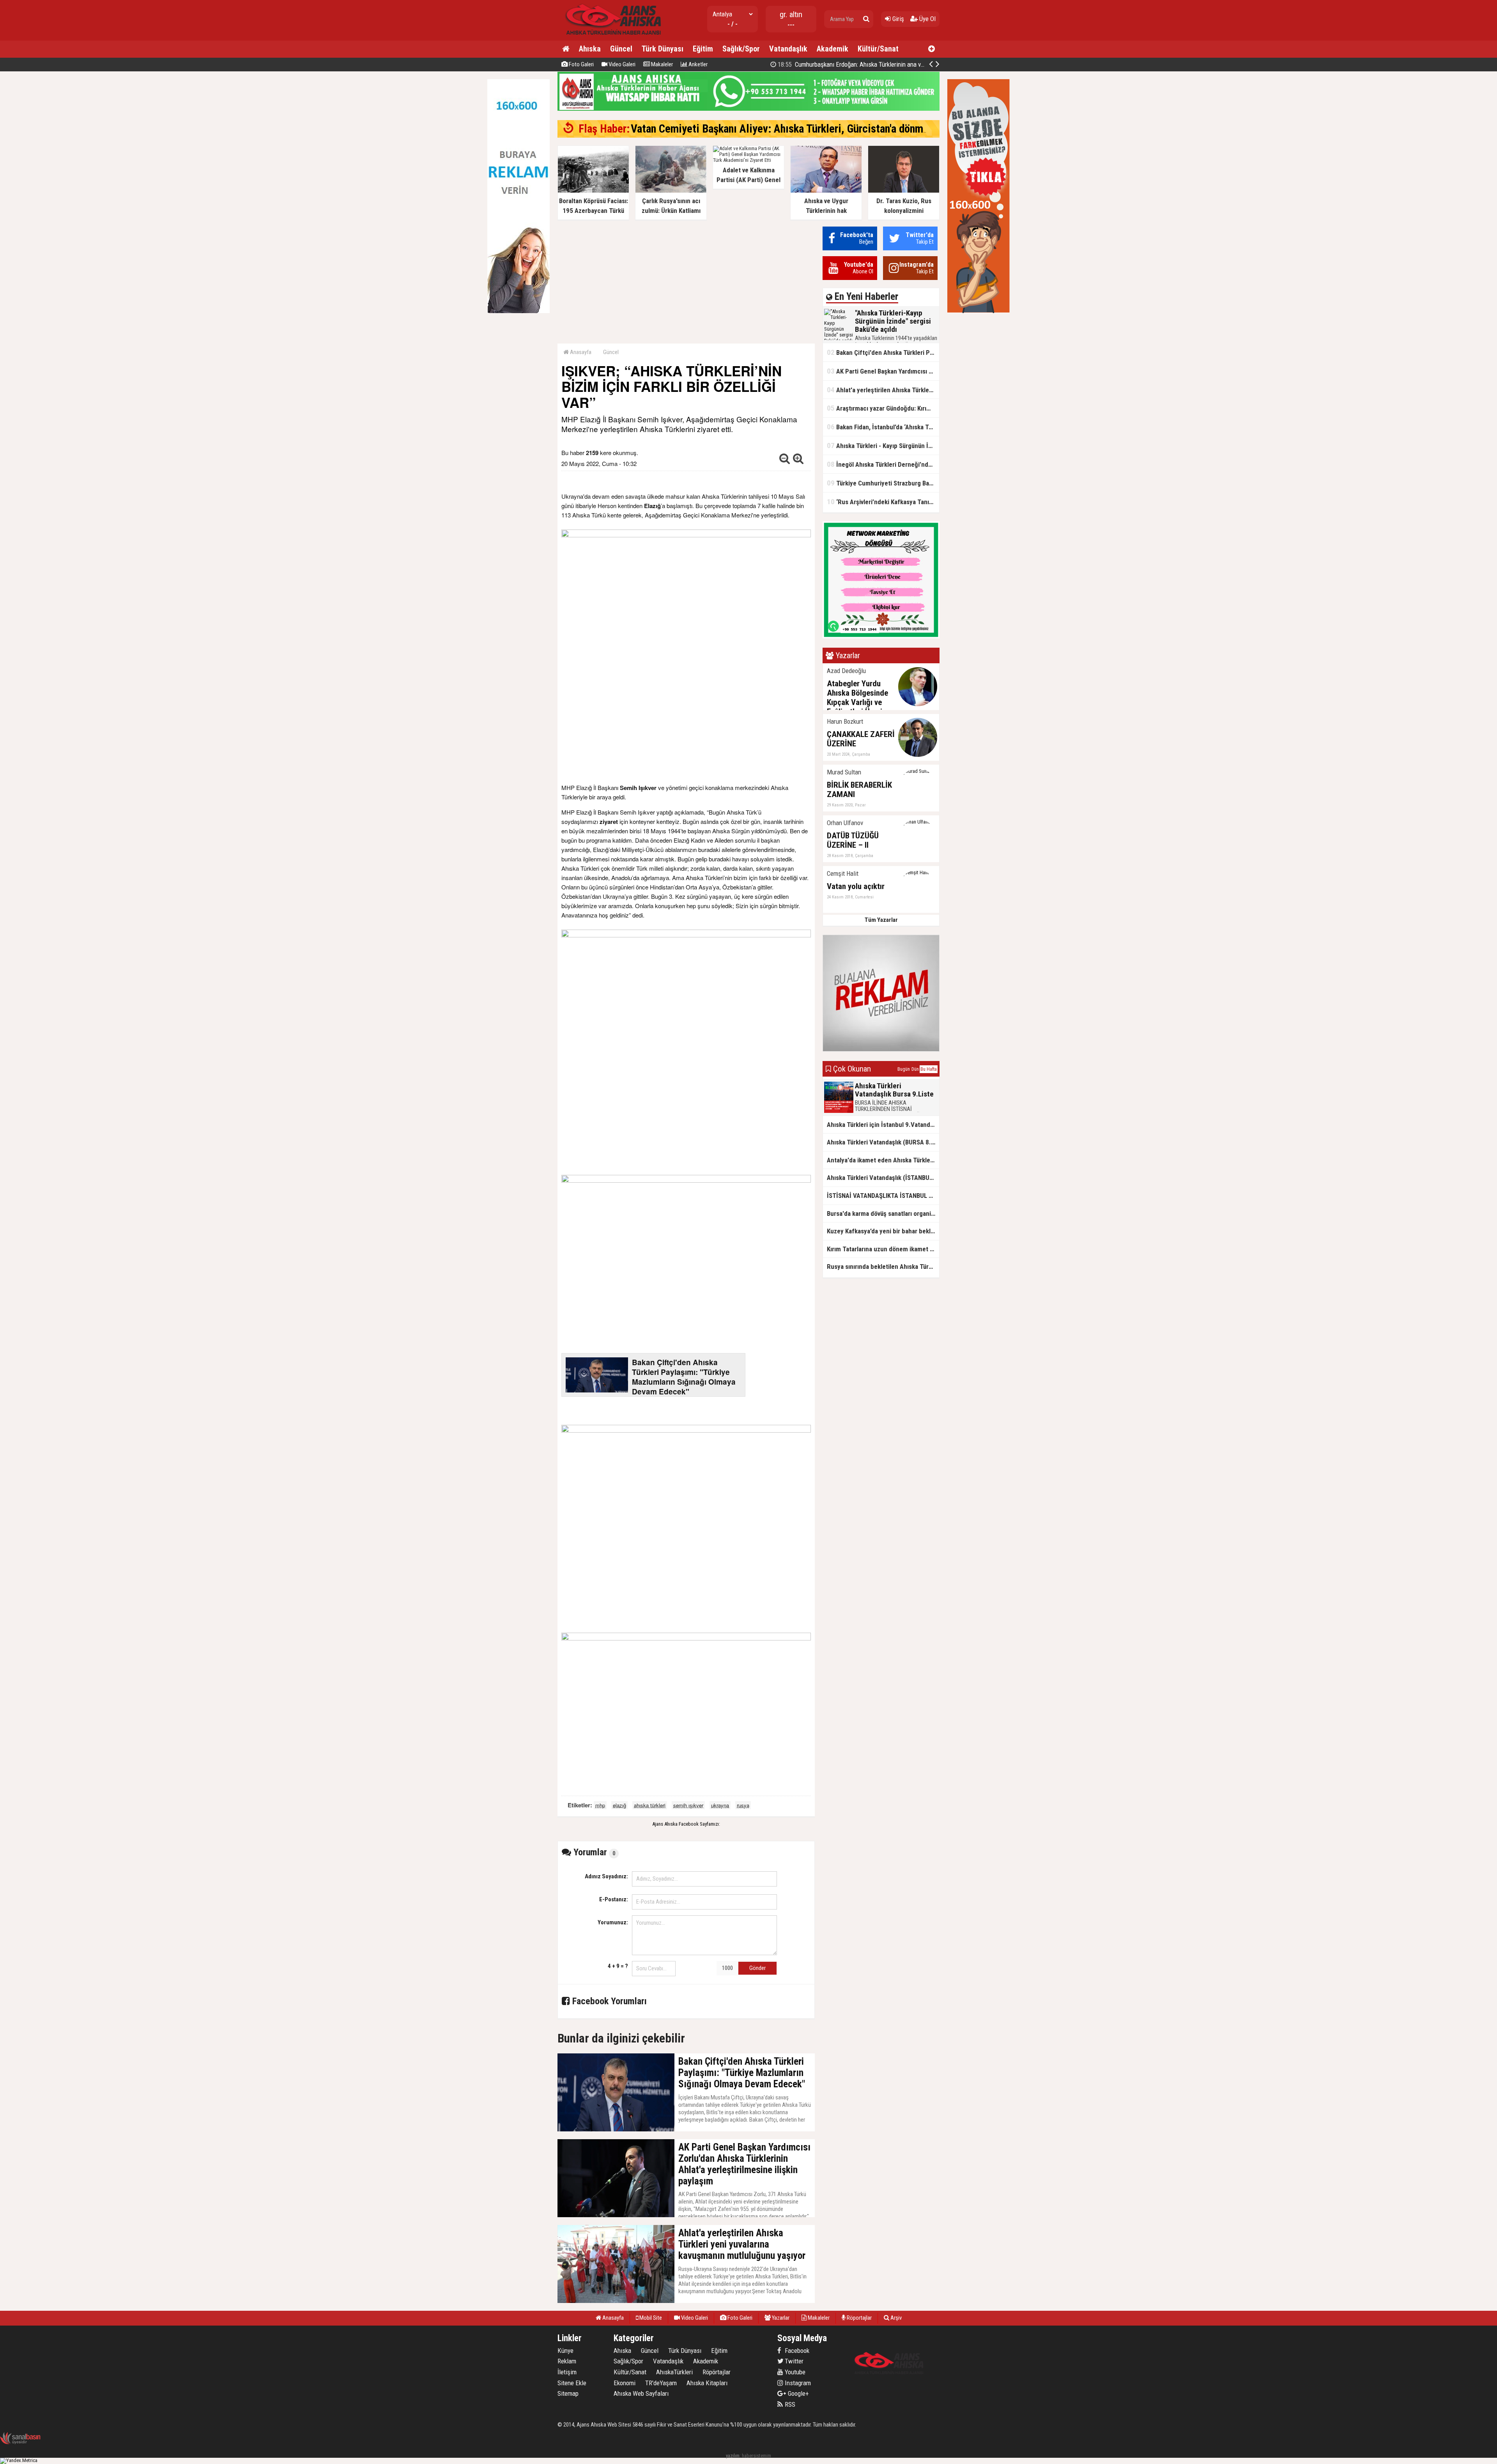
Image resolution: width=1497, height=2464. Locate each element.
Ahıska (590, 49)
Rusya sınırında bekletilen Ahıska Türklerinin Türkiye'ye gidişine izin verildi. (883, 1267)
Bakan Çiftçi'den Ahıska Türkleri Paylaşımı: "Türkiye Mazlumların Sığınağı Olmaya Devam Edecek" (883, 352)
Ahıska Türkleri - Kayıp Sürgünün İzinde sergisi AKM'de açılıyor (883, 446)
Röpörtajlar (717, 2372)
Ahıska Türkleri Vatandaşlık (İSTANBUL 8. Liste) (883, 1178)
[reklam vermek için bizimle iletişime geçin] (518, 311)
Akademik (833, 49)
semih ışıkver (688, 1805)
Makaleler (661, 64)
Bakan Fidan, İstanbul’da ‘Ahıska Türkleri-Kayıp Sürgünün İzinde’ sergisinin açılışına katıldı (883, 427)
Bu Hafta (929, 1069)
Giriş (897, 19)
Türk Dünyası (663, 49)
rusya (743, 1805)
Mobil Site (650, 2318)
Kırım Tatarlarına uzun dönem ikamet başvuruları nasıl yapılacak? (883, 1249)
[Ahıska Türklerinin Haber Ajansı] (611, 37)
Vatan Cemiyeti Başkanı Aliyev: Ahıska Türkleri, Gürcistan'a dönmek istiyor (798, 129)
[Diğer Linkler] (932, 49)
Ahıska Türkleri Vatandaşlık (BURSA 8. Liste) (883, 1142)
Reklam (567, 2361)
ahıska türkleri (650, 1805)
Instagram (797, 2383)
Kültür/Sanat (878, 49)
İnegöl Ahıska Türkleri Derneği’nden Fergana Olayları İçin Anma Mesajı (883, 464)
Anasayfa (580, 352)
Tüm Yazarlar (881, 920)
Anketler (697, 64)
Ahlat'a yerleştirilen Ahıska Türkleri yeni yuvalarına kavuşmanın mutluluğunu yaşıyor (883, 390)
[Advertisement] (686, 281)
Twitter (793, 2361)
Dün (915, 1069)
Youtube (794, 2372)
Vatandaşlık (788, 49)
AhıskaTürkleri (674, 2372)
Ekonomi (625, 2383)
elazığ (619, 1805)
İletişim (567, 2372)
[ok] (866, 19)
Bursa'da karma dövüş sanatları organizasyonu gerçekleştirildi (883, 1213)
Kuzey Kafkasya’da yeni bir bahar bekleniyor (883, 1231)
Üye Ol (927, 19)
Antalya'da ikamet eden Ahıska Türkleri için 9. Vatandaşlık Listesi (883, 1160)
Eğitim (703, 49)
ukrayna (720, 1805)
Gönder (757, 1968)
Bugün (904, 1069)
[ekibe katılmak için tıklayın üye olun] (881, 637)
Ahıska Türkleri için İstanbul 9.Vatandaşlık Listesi (883, 1125)
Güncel (621, 49)
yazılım (733, 2456)
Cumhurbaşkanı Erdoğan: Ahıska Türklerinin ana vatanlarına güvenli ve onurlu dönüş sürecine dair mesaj (918, 64)
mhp (600, 1805)
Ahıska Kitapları (707, 2383)
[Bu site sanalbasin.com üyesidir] (20, 2443)
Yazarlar (780, 2318)
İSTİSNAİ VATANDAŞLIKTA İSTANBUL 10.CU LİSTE (883, 1196)
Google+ (796, 2393)
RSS (789, 2404)
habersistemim (756, 2456)
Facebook (796, 2351)
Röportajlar (859, 2318)
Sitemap (568, 2393)
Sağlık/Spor (741, 49)
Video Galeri (621, 64)
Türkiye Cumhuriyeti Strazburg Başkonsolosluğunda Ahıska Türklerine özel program (883, 483)
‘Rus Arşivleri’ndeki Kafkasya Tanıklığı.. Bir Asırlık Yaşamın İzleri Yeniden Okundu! (883, 502)
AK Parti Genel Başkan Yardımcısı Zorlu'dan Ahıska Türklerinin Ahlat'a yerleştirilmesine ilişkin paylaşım (883, 371)
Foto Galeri (581, 64)
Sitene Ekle (572, 2383)
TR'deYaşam (661, 2383)
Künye (565, 2351)
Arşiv (895, 2318)
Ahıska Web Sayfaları (641, 2393)
